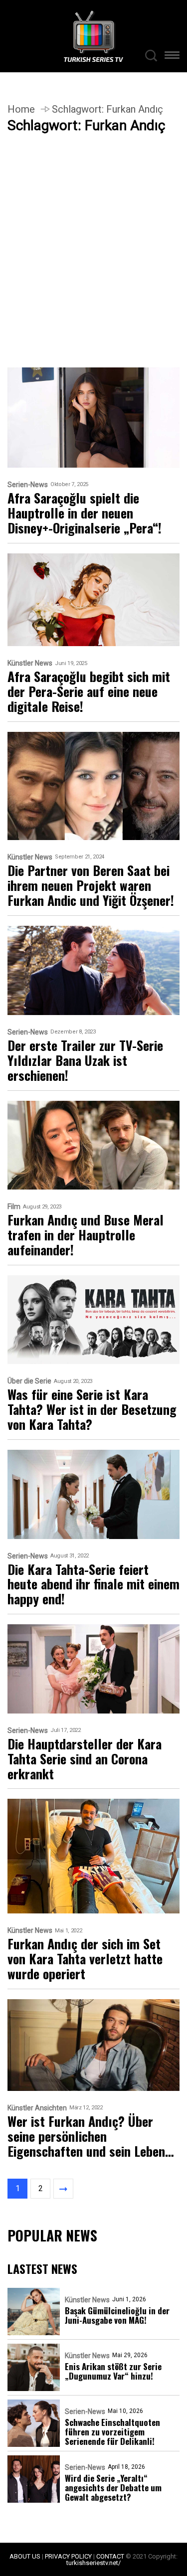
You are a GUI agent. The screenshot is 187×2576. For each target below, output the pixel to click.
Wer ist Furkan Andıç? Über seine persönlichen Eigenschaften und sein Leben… (91, 2136)
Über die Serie (29, 1381)
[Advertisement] (93, 270)
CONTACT (110, 2556)
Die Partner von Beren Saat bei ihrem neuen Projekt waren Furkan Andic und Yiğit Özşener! (91, 885)
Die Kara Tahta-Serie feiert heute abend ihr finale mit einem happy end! (93, 1584)
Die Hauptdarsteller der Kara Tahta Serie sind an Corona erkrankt (85, 1759)
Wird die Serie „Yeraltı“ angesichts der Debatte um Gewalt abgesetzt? (113, 2488)
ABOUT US (25, 2556)
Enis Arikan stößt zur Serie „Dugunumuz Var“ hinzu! (113, 2371)
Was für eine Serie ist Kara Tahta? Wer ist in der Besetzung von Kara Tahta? (92, 1409)
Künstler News (30, 663)
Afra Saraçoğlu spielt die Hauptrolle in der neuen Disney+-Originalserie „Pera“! (85, 513)
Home (21, 109)
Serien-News (28, 485)
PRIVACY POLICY (68, 2556)
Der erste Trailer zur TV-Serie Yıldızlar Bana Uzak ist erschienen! (85, 1060)
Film (14, 1207)
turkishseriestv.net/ (93, 2563)
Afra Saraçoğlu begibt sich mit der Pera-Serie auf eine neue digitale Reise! (89, 691)
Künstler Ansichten (37, 2108)
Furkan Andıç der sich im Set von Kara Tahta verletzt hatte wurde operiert (85, 1959)
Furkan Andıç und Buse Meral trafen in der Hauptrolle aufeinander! (86, 1235)
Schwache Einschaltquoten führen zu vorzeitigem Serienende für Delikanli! (112, 2432)
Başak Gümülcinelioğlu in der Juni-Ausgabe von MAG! (117, 2315)
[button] (172, 57)
